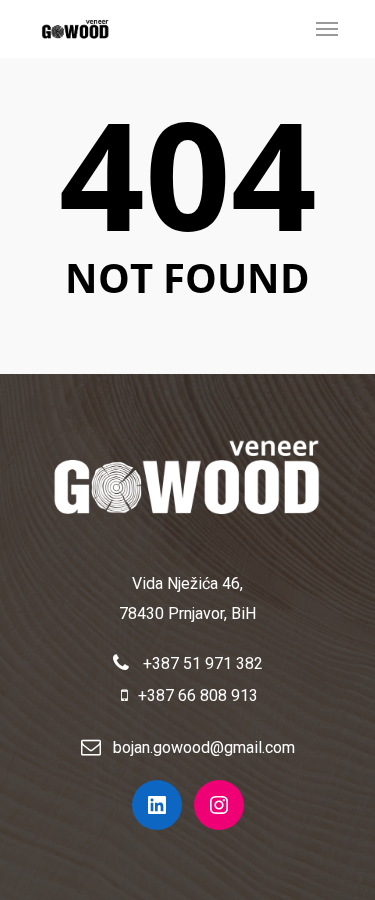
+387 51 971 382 (201, 663)
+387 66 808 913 (198, 695)
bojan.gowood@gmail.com (204, 747)
